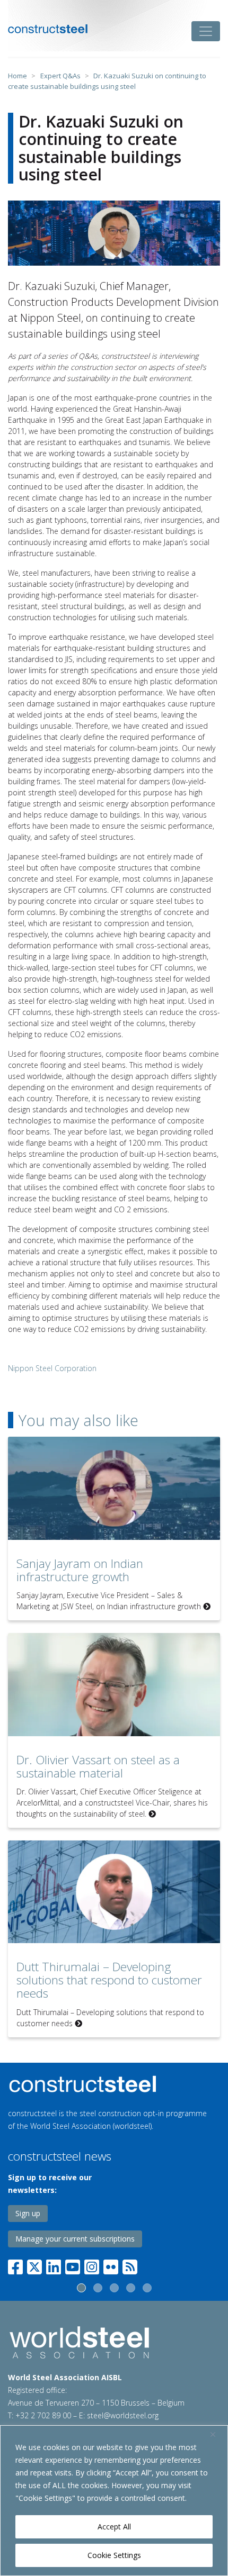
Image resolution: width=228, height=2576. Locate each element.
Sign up (28, 2213)
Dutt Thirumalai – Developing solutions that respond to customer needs (109, 1980)
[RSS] (130, 2265)
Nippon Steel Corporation (52, 1368)
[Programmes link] (114, 2084)
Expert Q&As (60, 76)
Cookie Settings (114, 2555)
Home (17, 76)
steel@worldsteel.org (123, 2415)
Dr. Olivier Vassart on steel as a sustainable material (98, 1766)
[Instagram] (92, 2265)
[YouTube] (73, 2265)
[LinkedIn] (54, 2265)
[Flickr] (111, 2265)
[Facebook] (17, 2265)
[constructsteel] (48, 29)
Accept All (114, 2527)
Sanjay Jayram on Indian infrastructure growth (80, 1570)
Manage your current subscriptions (75, 2239)
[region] (114, 2501)
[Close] (217, 2434)
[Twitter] (34, 2265)
